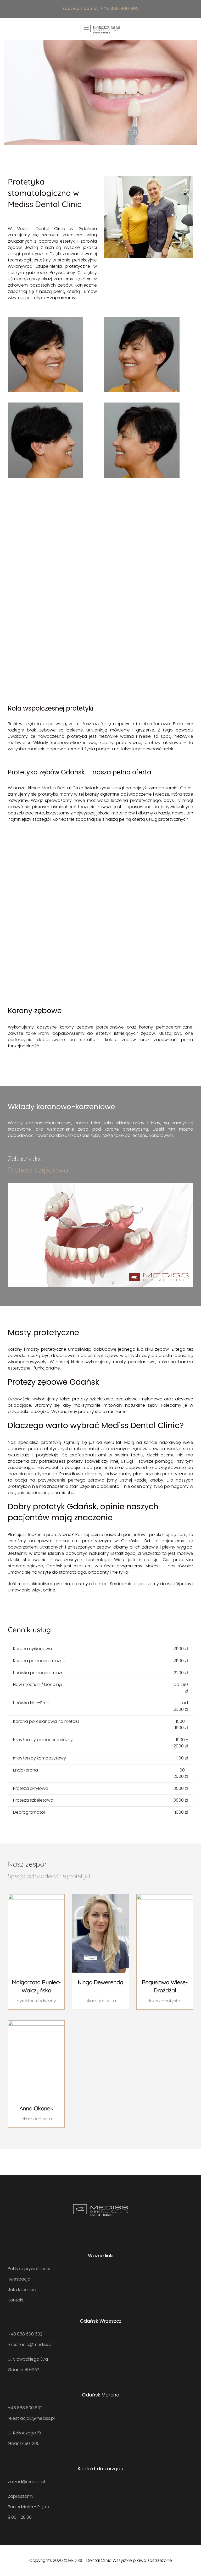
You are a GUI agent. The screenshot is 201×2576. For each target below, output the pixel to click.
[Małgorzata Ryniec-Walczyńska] (36, 1896)
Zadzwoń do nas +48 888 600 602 (100, 9)
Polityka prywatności (29, 2269)
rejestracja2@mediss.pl (31, 2418)
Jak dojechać (22, 2290)
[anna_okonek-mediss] (36, 2022)
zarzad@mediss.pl (26, 2482)
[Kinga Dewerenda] (100, 1896)
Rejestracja (19, 2279)
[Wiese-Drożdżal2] (165, 1896)
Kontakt (16, 2300)
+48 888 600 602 (25, 2334)
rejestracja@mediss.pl (30, 2345)
